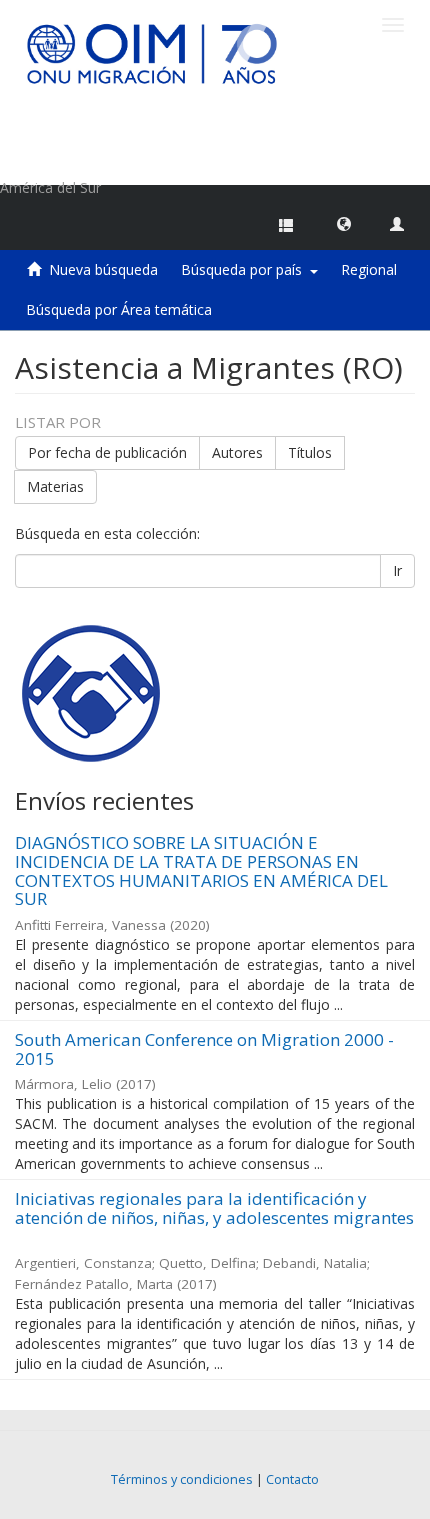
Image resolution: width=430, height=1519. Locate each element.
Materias (55, 486)
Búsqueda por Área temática (119, 309)
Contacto (292, 1479)
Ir (397, 570)
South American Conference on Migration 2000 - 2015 (204, 1049)
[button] (344, 223)
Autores (237, 452)
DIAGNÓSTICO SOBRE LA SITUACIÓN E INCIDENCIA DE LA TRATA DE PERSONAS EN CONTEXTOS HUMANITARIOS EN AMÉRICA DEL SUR (201, 870)
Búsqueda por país (245, 269)
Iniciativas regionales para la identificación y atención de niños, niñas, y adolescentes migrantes (214, 1208)
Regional (369, 269)
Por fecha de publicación (107, 452)
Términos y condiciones (182, 1479)
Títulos (310, 452)
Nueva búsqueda (103, 269)
